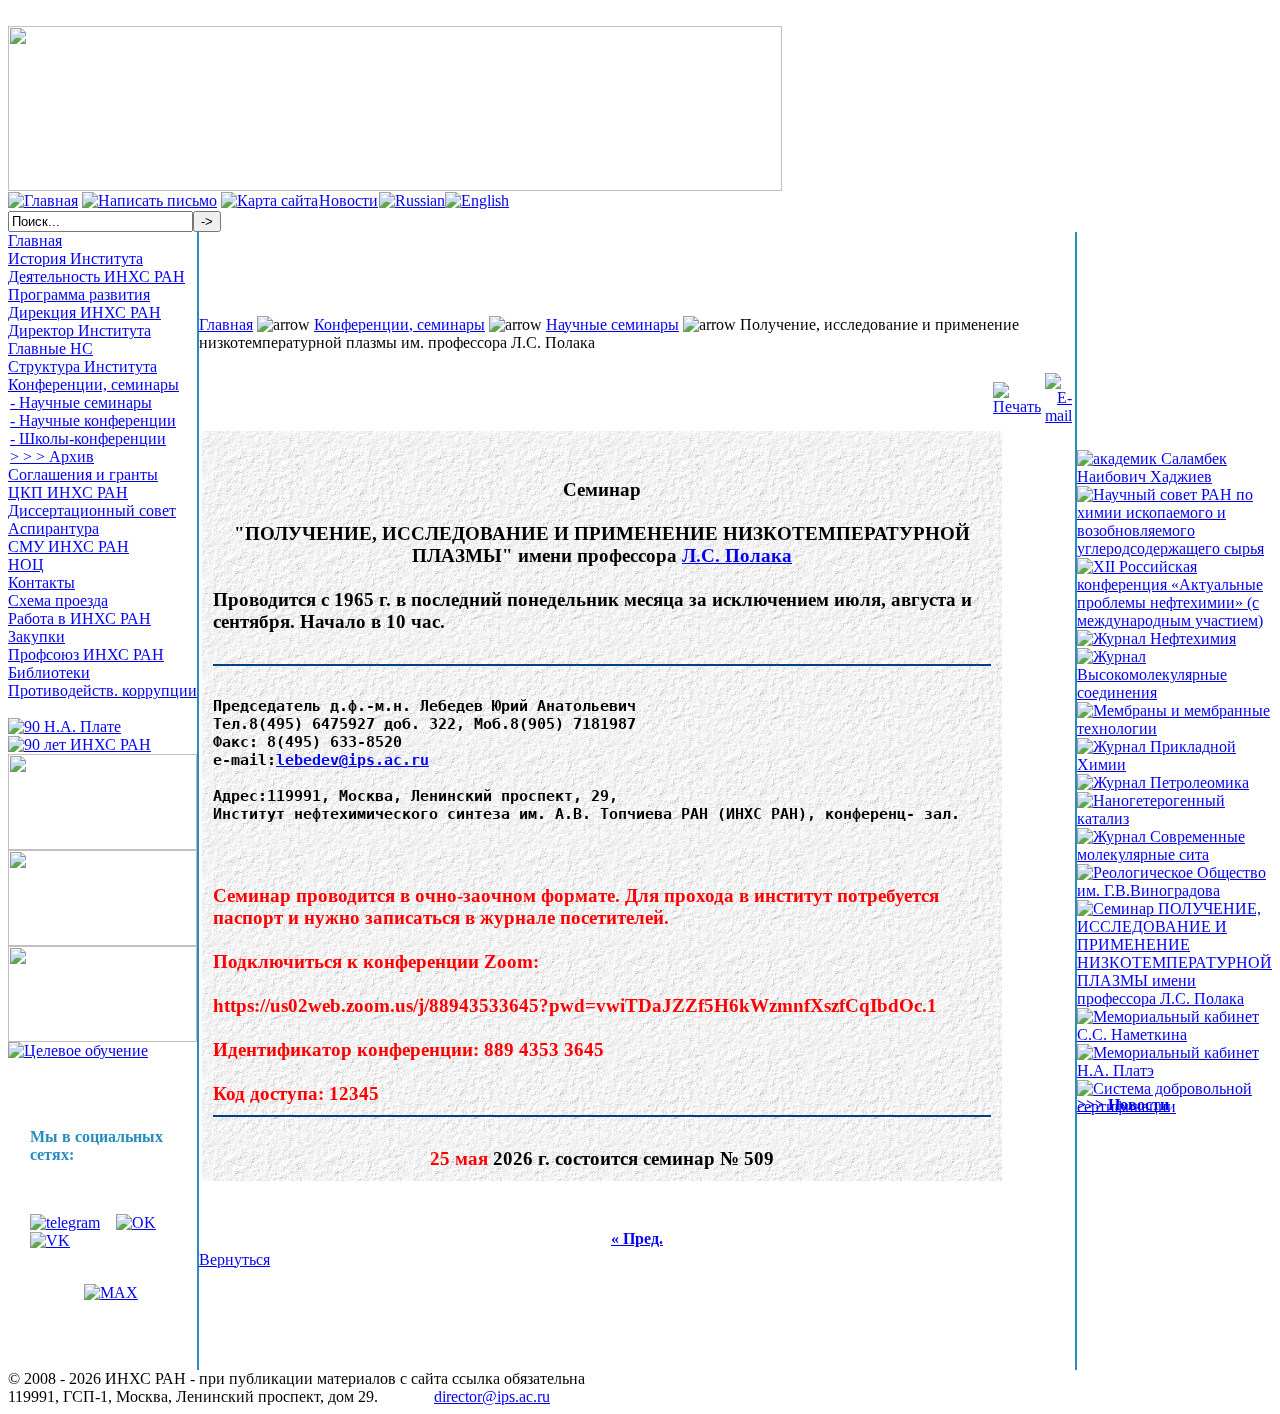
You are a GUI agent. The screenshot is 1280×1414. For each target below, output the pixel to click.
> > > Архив (52, 456)
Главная (35, 240)
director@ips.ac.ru (492, 1396)
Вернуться (234, 1259)
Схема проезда (58, 600)
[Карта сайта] (269, 200)
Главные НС (50, 348)
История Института (75, 258)
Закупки (36, 636)
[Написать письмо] (149, 200)
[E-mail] (1058, 393)
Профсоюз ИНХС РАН (86, 654)
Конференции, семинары (93, 384)
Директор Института (79, 330)
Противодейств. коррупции (102, 690)
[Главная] (43, 200)
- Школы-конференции (88, 438)
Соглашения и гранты (83, 474)
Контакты (41, 582)
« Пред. (637, 1238)
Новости (348, 200)
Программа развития (79, 294)
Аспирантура (53, 528)
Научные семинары (612, 324)
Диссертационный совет (92, 510)
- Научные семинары (81, 402)
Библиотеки (49, 672)
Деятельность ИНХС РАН (96, 276)
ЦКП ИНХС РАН (68, 492)
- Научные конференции (93, 420)
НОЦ (26, 564)
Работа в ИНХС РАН (79, 618)
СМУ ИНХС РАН (68, 546)
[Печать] (1017, 393)
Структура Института (82, 366)
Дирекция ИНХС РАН (84, 312)
